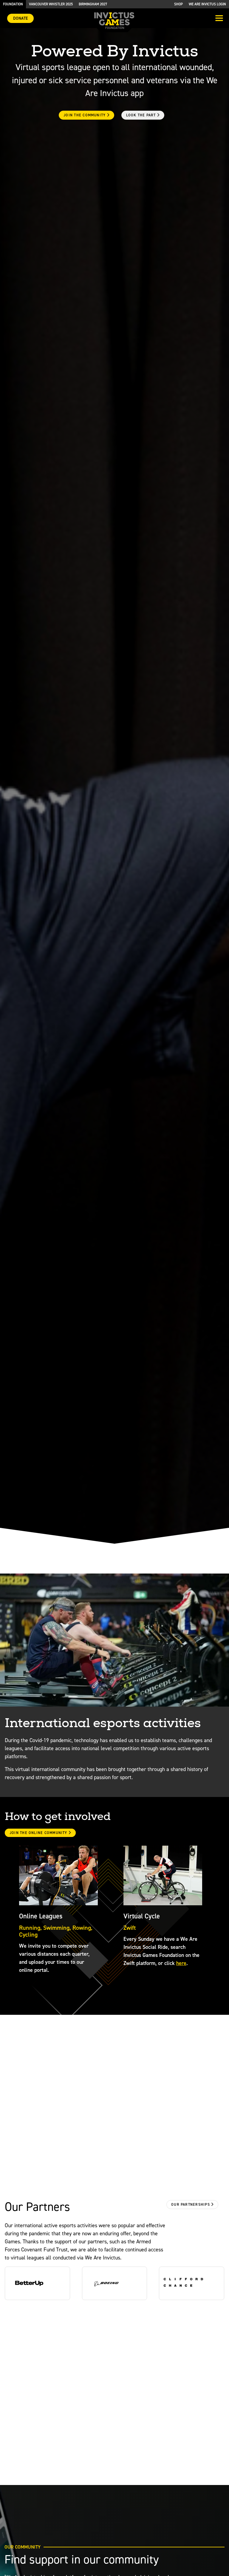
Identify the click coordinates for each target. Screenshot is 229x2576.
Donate (20, 18)
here (181, 1963)
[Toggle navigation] (219, 19)
